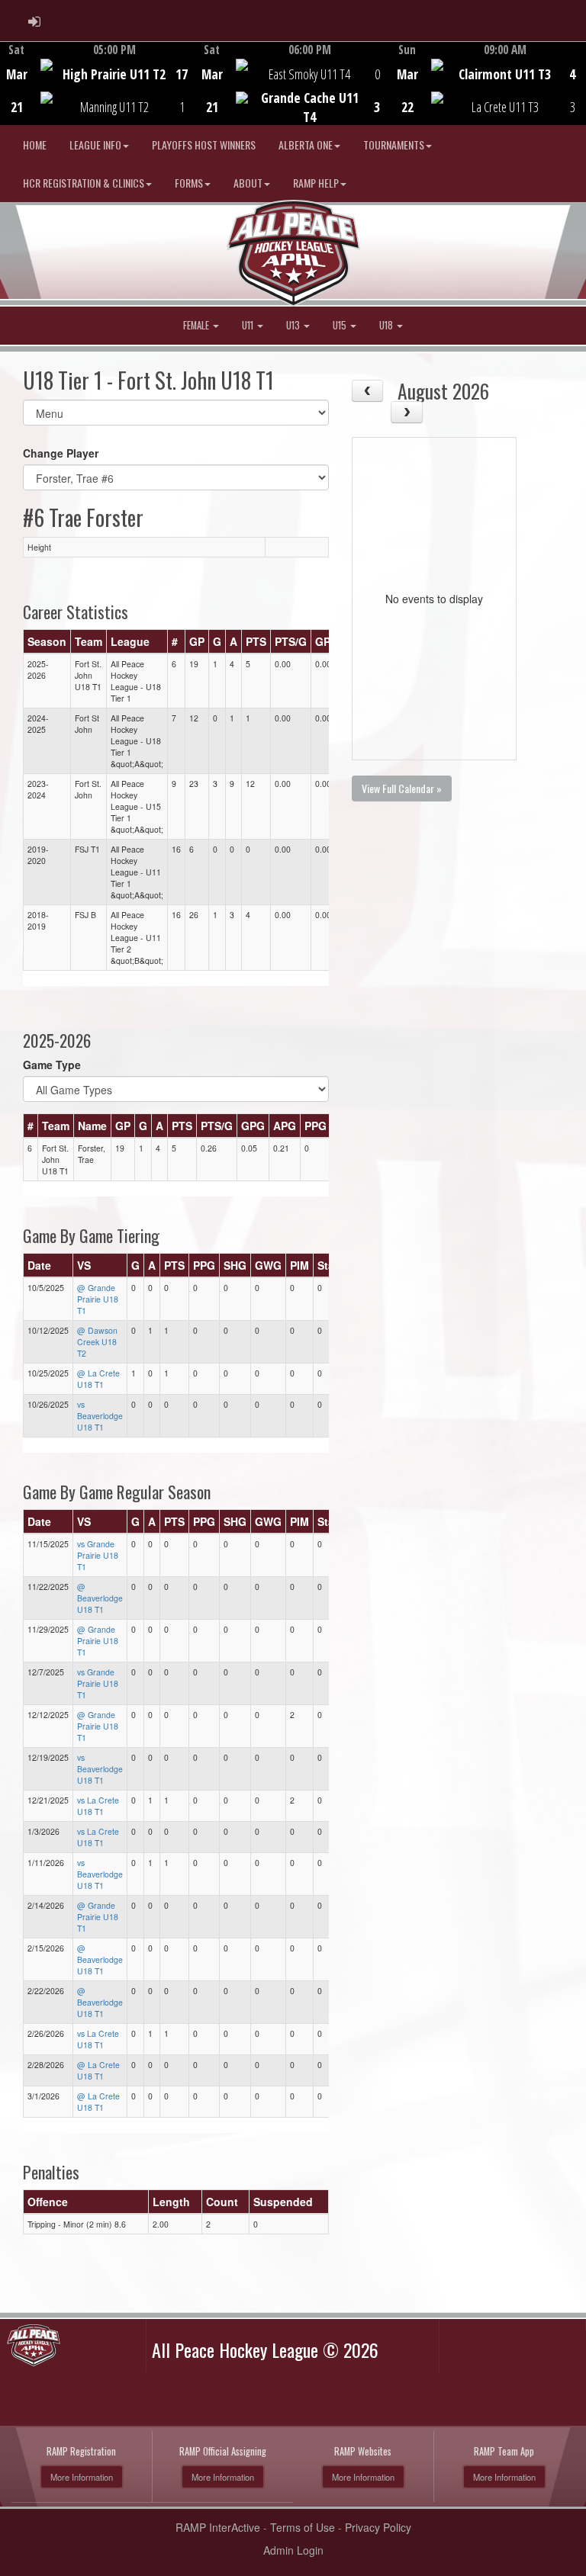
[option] (98, 83)
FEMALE (197, 325)
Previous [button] (9, 85)
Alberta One (306, 145)
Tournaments (394, 145)
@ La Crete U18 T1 (98, 1379)
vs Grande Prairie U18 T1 (98, 1555)
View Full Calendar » (402, 788)
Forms (189, 183)
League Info (95, 145)
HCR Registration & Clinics (84, 183)
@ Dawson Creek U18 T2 (97, 1342)
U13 (294, 325)
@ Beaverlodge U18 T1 (100, 1598)
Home (35, 145)
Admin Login (293, 2550)
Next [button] (577, 82)
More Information (82, 2477)
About (248, 183)
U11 (249, 325)
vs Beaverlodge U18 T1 (100, 1416)
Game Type (52, 1065)
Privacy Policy (378, 2527)
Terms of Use (303, 2527)
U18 (387, 325)
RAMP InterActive (218, 2527)
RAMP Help (316, 183)
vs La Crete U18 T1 (98, 1806)
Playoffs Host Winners (204, 145)
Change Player (61, 453)
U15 (341, 325)
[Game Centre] (98, 95)
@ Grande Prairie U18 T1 (98, 1299)
